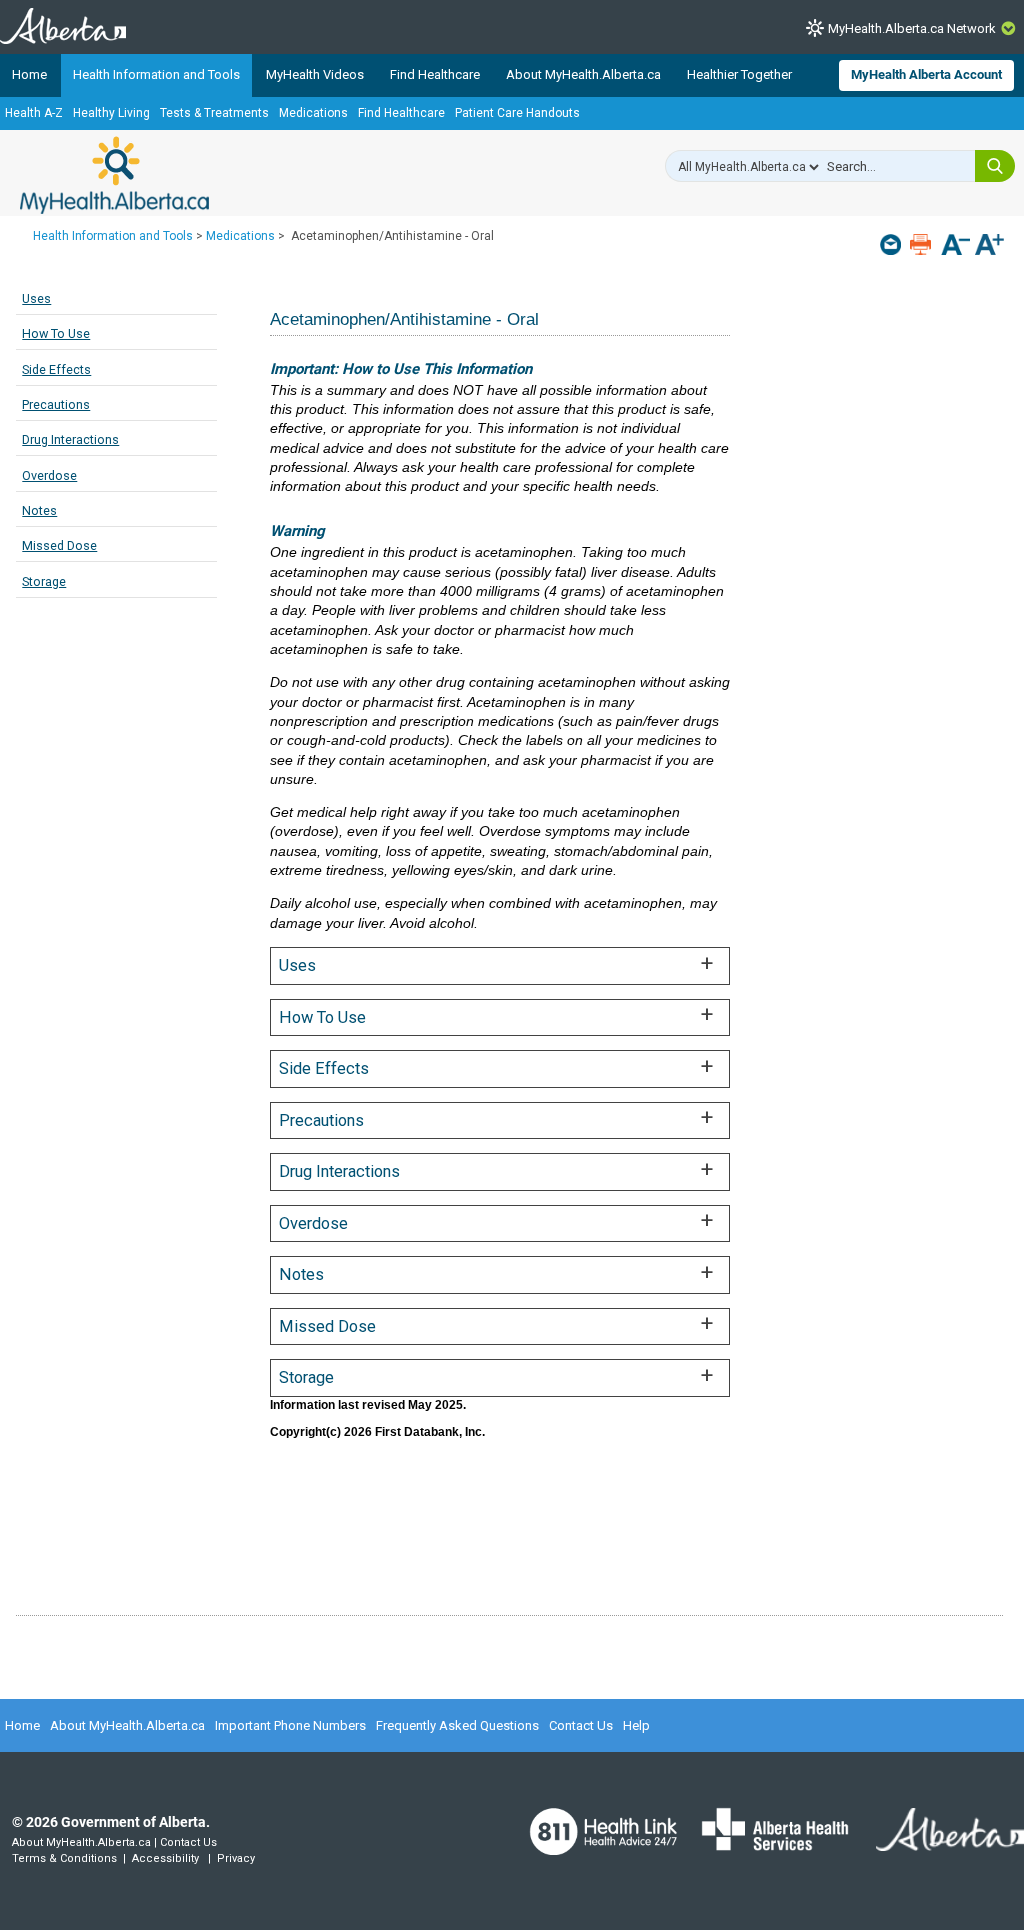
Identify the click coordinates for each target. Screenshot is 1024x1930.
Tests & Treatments (214, 113)
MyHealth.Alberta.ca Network (912, 28)
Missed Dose (59, 545)
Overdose (49, 475)
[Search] (995, 166)
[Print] (922, 244)
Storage (44, 581)
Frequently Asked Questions (457, 1725)
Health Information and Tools (156, 74)
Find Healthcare (435, 74)
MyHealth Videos (315, 74)
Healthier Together (739, 74)
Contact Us (581, 1725)
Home (29, 74)
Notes (39, 510)
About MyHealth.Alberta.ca (583, 74)
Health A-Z (34, 113)
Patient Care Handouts (517, 113)
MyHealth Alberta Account (926, 74)
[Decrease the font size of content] (955, 246)
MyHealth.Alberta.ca (114, 175)
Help (636, 1725)
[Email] (892, 244)
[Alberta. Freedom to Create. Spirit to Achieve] (938, 1842)
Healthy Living (111, 113)
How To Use (56, 333)
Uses (36, 298)
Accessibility (165, 1858)
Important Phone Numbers (290, 1725)
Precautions (56, 404)
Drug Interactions (70, 439)
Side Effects (56, 369)
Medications (313, 113)
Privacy (236, 1858)
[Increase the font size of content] (989, 246)
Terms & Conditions (64, 1858)
